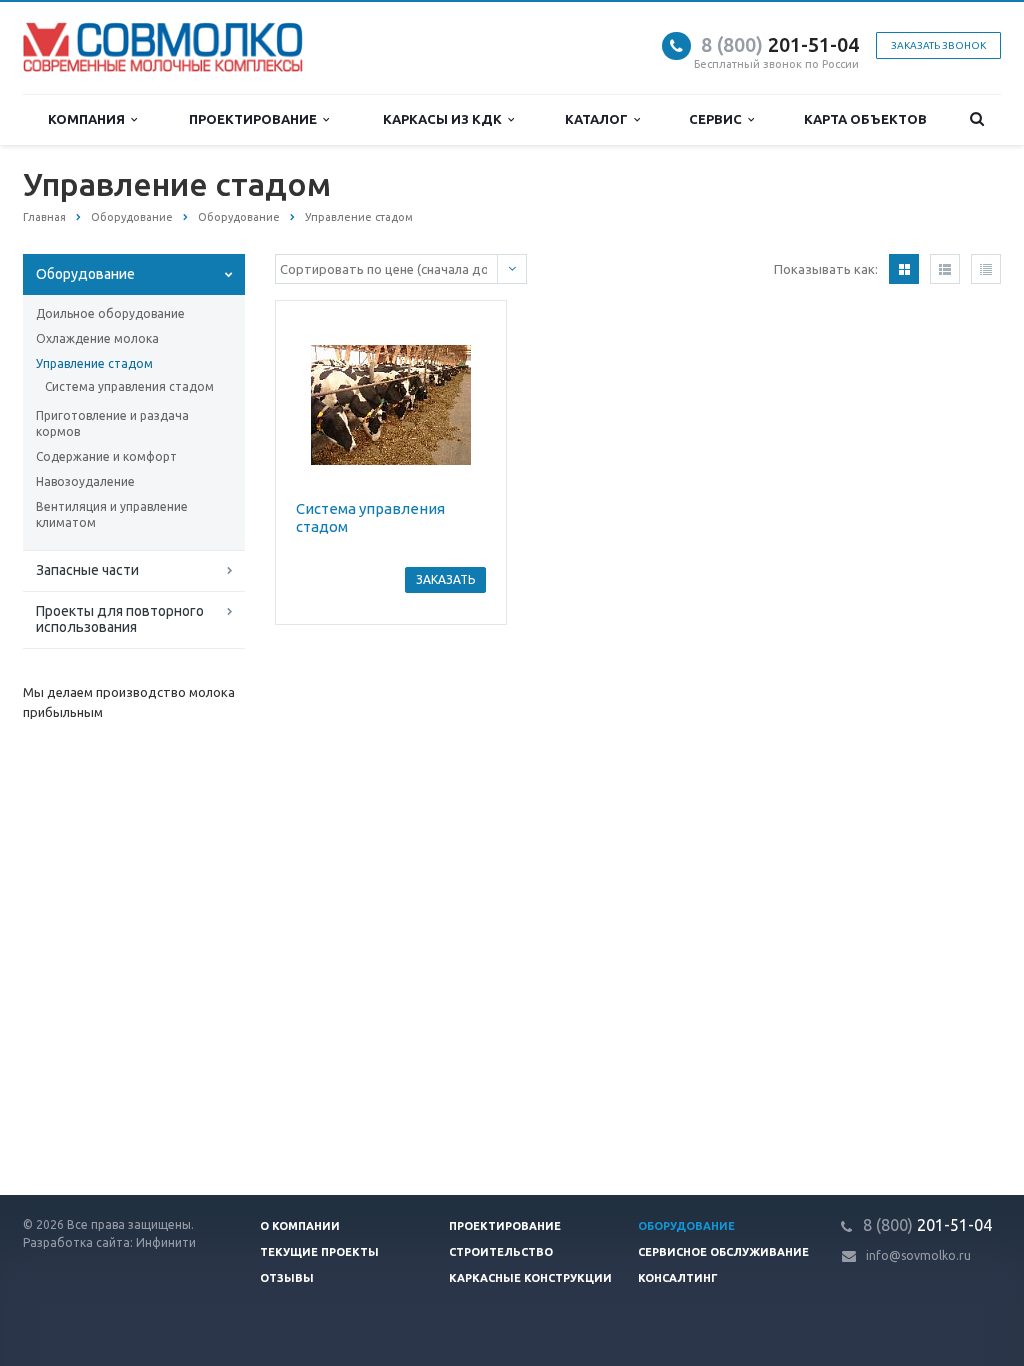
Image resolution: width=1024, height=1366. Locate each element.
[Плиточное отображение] (904, 269)
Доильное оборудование (110, 313)
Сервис (718, 119)
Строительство (501, 1252)
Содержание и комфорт (106, 456)
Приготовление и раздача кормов (112, 423)
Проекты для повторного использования (120, 619)
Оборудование (85, 274)
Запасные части (87, 570)
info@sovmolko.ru (918, 1255)
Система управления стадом (129, 386)
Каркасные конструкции (530, 1278)
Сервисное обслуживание (723, 1252)
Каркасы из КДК (445, 119)
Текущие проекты (319, 1252)
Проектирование (256, 119)
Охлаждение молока (97, 338)
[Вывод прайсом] (986, 269)
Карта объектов (865, 119)
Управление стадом (94, 363)
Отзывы (287, 1278)
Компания (89, 119)
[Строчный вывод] (945, 269)
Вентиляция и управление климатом (112, 514)
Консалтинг (678, 1278)
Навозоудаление (85, 481)
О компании (300, 1226)
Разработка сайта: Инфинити (109, 1242)
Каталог (599, 119)
